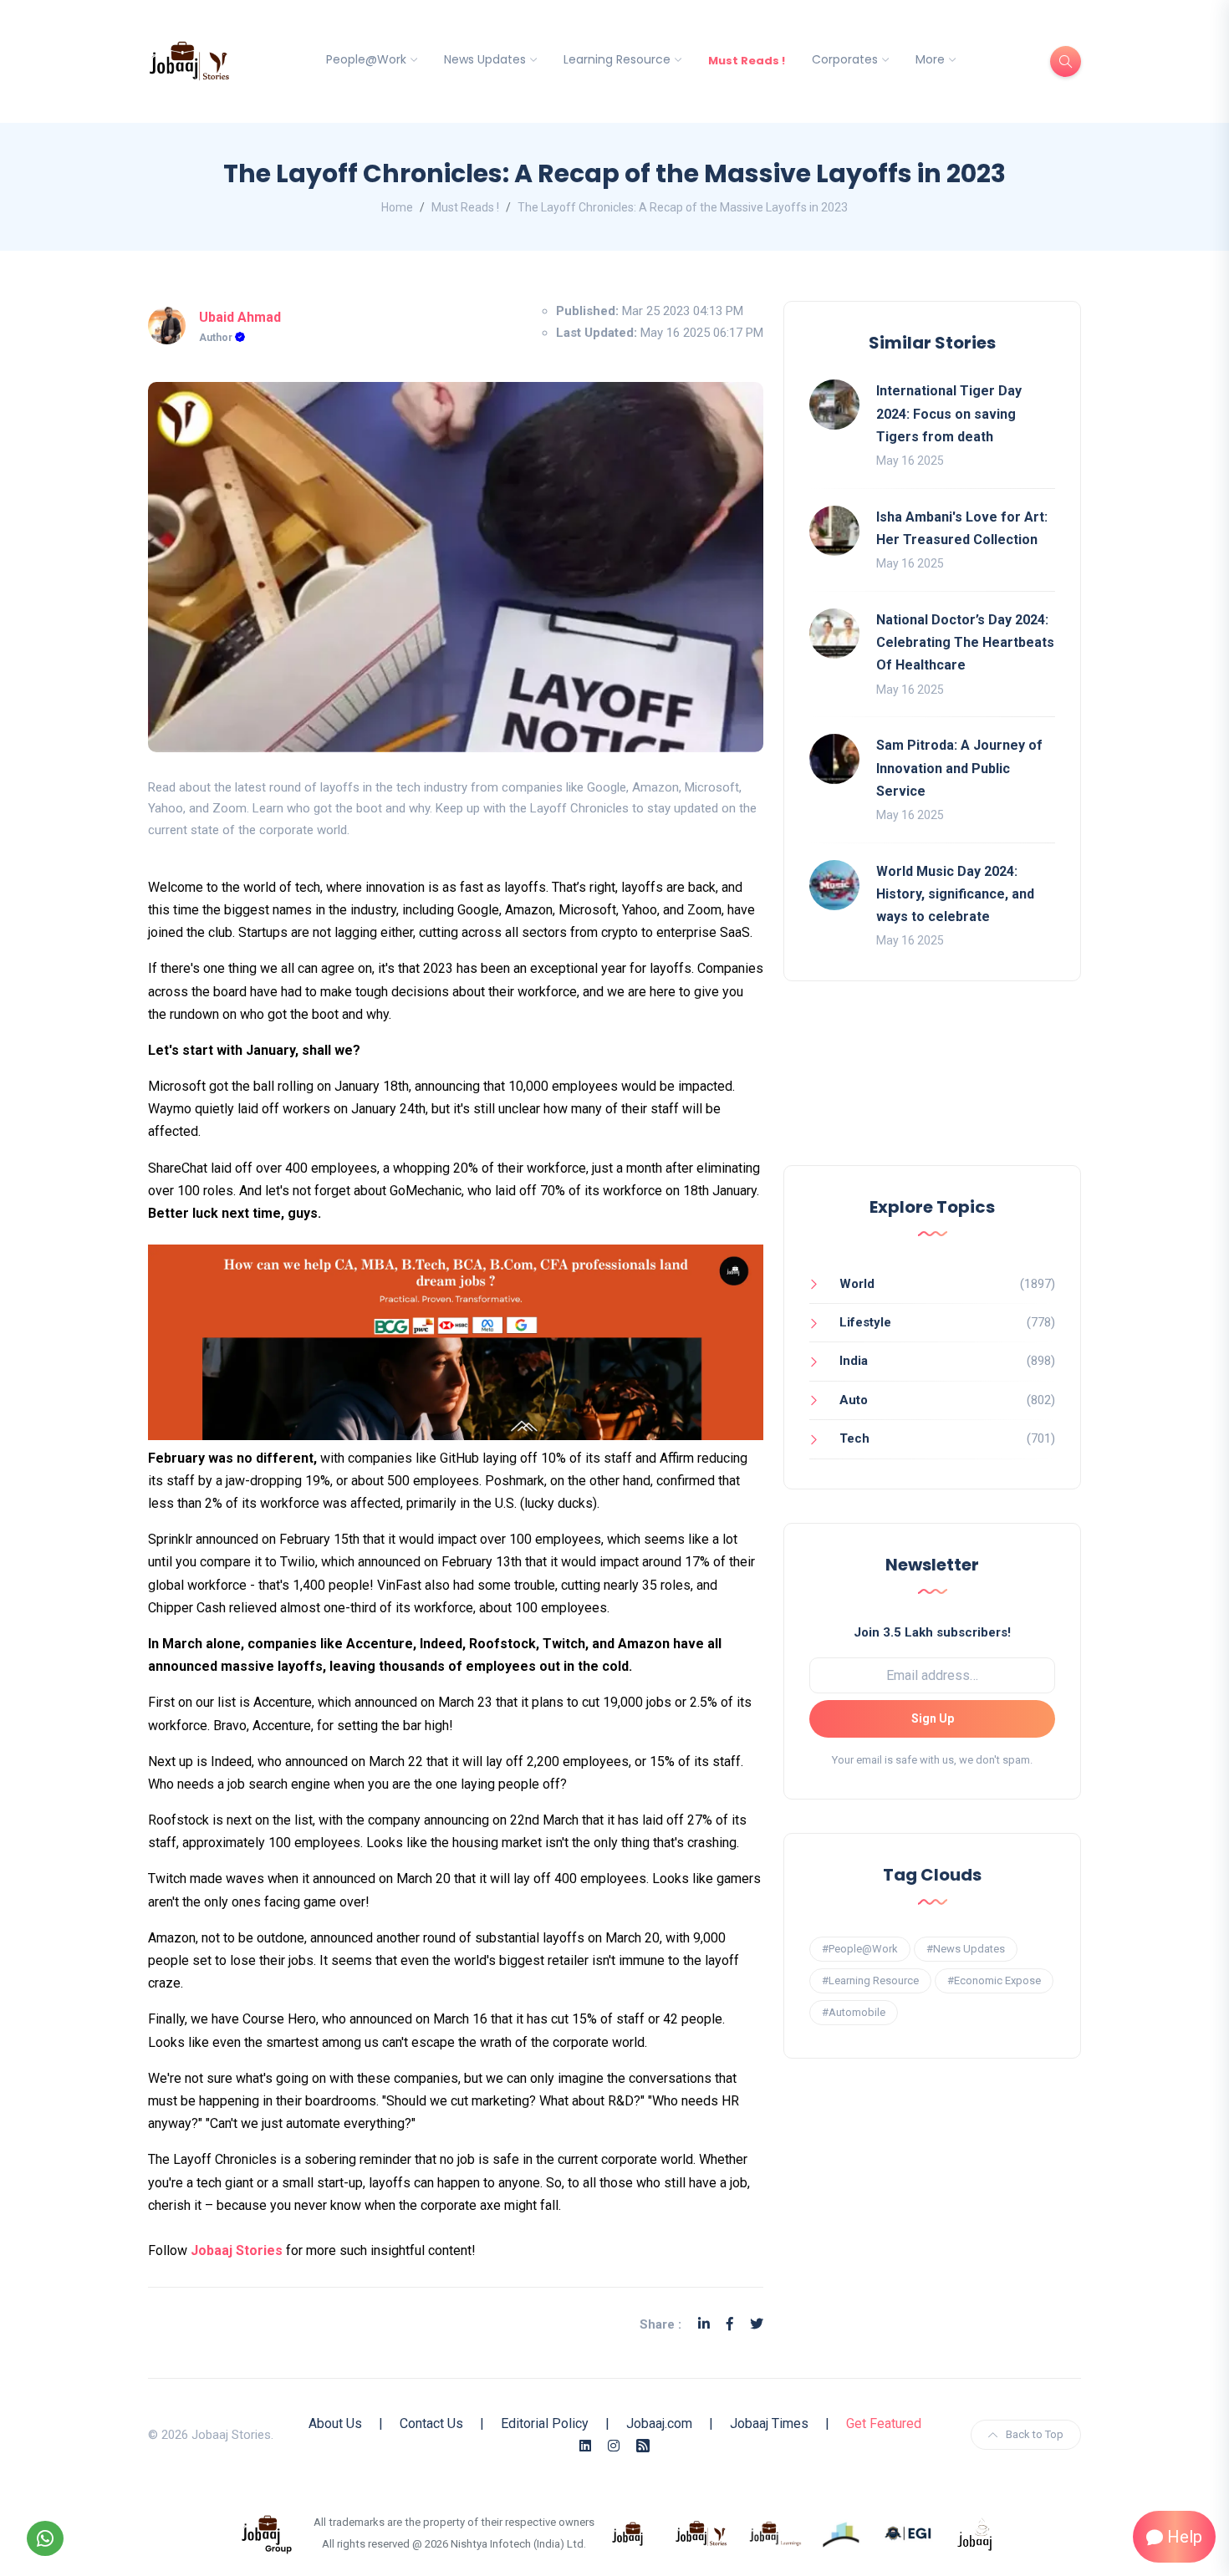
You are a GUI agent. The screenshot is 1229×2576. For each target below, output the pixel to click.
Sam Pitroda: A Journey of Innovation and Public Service (959, 768)
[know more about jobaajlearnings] (775, 2533)
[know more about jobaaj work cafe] (976, 2533)
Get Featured (884, 2423)
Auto (854, 1400)
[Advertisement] (932, 1090)
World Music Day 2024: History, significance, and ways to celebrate (955, 894)
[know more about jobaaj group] (267, 2533)
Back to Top (1035, 2434)
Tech (854, 1438)
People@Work (366, 59)
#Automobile (854, 2012)
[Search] (1066, 61)
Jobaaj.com (659, 2423)
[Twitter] (757, 2324)
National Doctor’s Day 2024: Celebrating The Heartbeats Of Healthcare (965, 642)
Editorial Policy (545, 2423)
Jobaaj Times (769, 2423)
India (854, 1361)
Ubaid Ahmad (240, 317)
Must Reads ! (747, 61)
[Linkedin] (704, 2324)
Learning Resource (617, 59)
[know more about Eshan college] (909, 2533)
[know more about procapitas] (842, 2533)
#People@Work (860, 1949)
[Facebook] (730, 2324)
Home (397, 207)
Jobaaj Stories (237, 2250)
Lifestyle (865, 1322)
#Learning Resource (870, 1980)
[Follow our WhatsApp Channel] (45, 2538)
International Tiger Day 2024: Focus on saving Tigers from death (949, 413)
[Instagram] (614, 2446)
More (930, 59)
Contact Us (431, 2423)
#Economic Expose (994, 1980)
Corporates (845, 59)
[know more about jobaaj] (628, 2533)
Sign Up (933, 1718)
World (857, 1284)
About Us (335, 2423)
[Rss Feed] (643, 2446)
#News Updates (966, 1949)
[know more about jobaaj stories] (701, 2533)
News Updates (485, 59)
